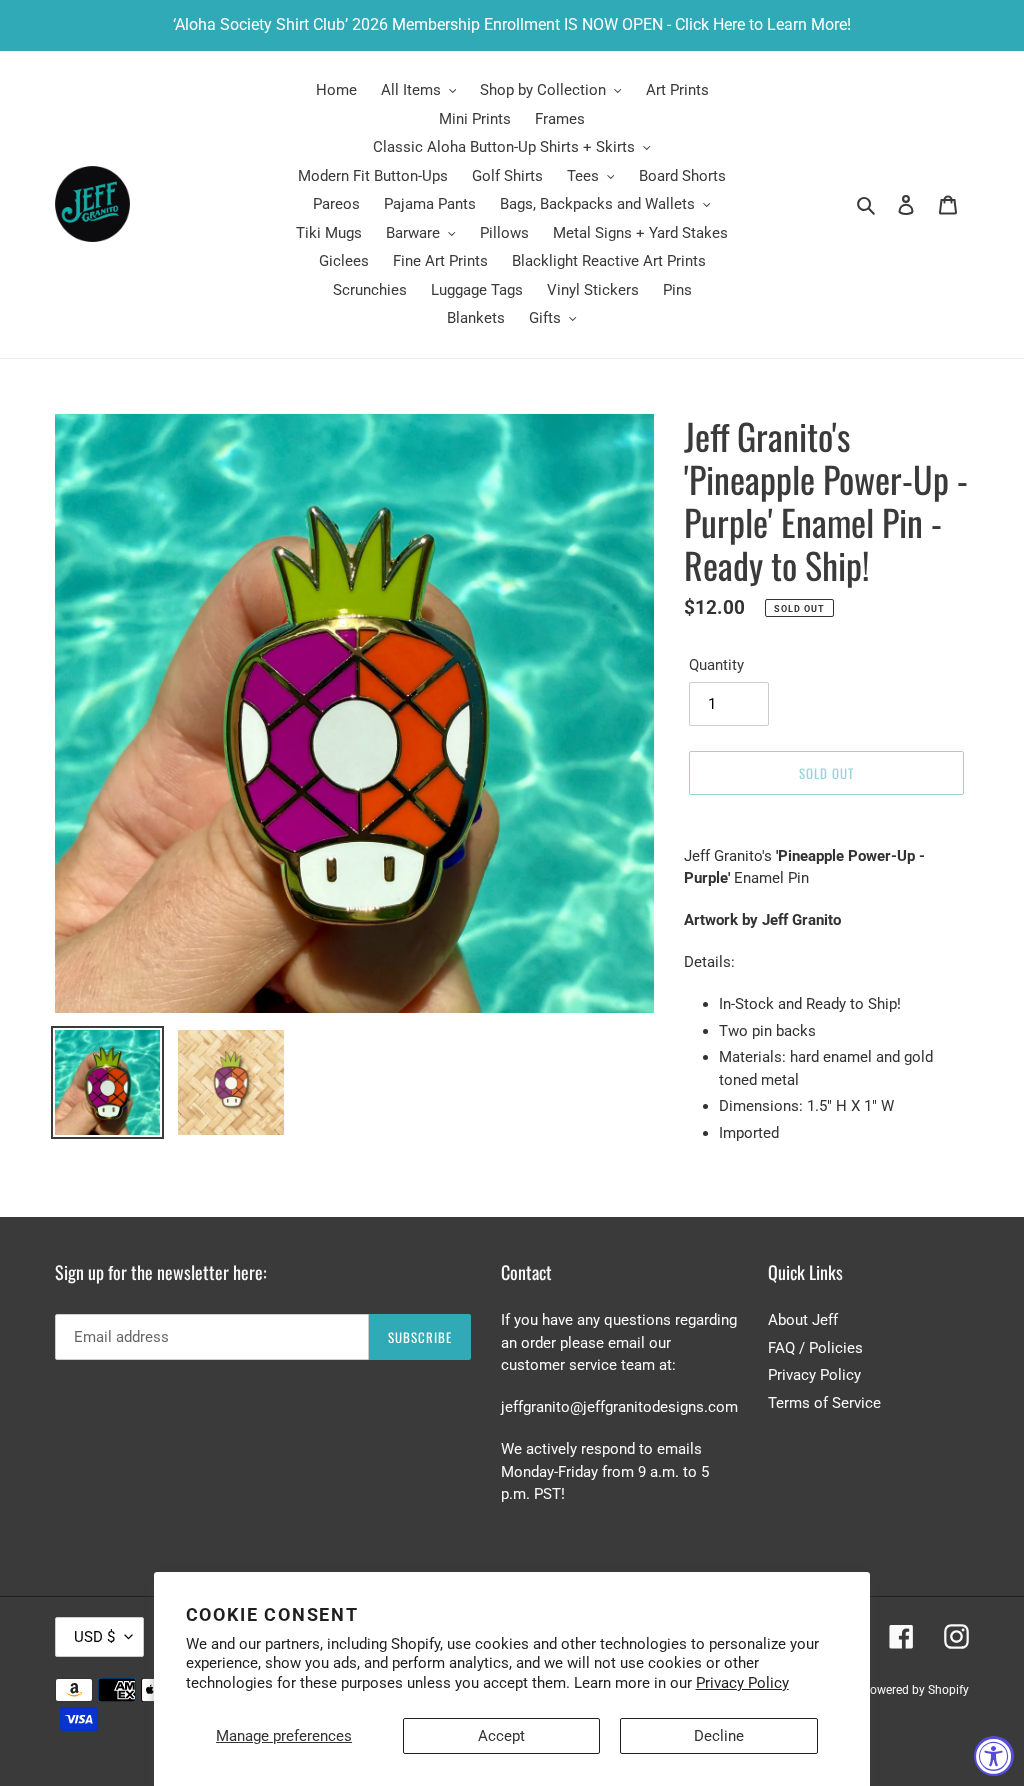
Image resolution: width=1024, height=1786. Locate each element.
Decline (719, 1736)
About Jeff (803, 1320)
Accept (501, 1736)
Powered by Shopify (915, 1690)
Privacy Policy (742, 1683)
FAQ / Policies (815, 1348)
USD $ (94, 1637)
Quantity (716, 665)
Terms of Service (824, 1403)
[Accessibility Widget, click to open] (994, 1756)
